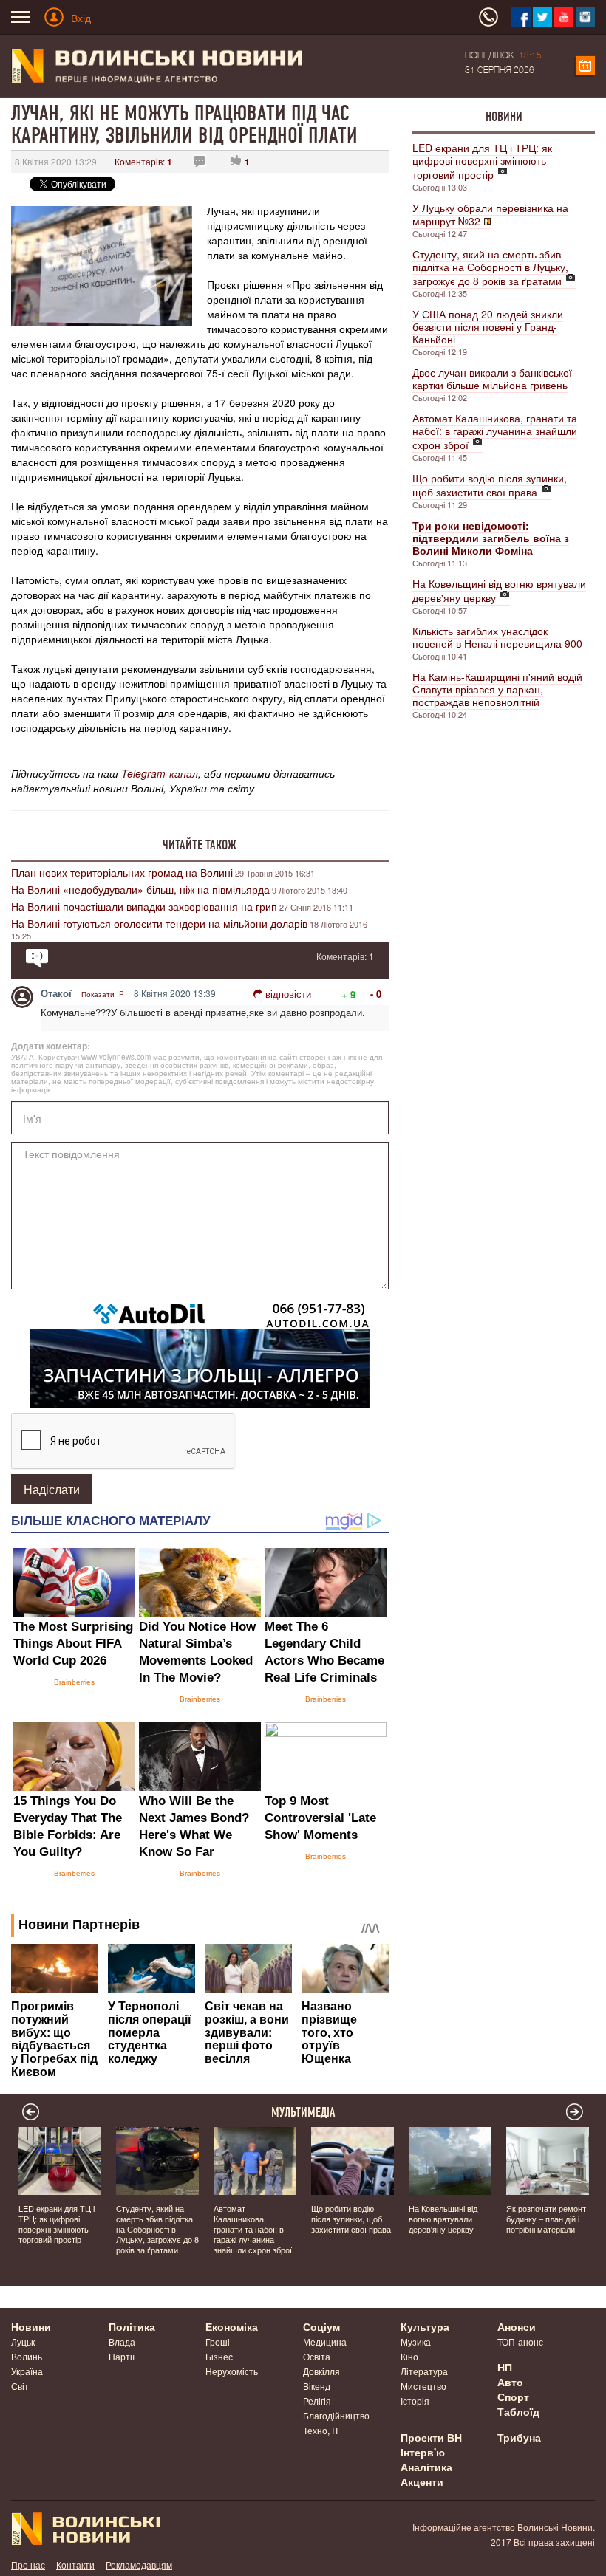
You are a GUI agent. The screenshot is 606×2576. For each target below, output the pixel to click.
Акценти (422, 2481)
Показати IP (103, 994)
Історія (415, 2401)
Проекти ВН (431, 2437)
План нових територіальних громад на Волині (122, 872)
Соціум (321, 2326)
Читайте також (200, 845)
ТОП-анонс (520, 2342)
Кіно (409, 2356)
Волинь (27, 2356)
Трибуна (519, 2437)
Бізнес (219, 2356)
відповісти (288, 994)
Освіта (317, 2356)
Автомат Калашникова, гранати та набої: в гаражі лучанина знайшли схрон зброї (495, 431)
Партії (122, 2356)
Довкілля (321, 2371)
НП (505, 2367)
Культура (425, 2326)
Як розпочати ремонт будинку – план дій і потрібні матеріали (546, 2219)
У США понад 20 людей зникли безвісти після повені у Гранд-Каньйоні (488, 326)
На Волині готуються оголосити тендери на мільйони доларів (159, 923)
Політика (132, 2326)
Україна (27, 2371)
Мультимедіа (303, 2112)
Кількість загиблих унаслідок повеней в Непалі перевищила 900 (497, 637)
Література (424, 2371)
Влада (122, 2342)
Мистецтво (423, 2386)
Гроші (218, 2342)
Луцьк (23, 2342)
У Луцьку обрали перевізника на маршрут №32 (490, 214)
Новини (504, 117)
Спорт (513, 2397)
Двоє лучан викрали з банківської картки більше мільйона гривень (492, 378)
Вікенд (317, 2386)
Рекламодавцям (139, 2565)
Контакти (75, 2565)
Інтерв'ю (423, 2452)
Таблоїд (518, 2411)
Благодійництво (336, 2415)
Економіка (232, 2326)
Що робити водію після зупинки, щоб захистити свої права (490, 485)
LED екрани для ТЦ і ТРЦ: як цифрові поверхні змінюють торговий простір (482, 161)
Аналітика (426, 2467)
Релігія (317, 2401)
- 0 (376, 994)
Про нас (28, 2565)
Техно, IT (321, 2430)
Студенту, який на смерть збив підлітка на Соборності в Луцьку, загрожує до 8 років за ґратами (490, 267)
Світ (20, 2386)
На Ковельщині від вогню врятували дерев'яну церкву (499, 590)
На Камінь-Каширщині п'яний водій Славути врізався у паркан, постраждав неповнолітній (497, 689)
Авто (510, 2382)
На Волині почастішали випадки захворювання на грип (144, 906)
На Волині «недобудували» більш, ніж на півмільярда (140, 889)
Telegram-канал (160, 773)
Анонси (517, 2326)
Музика (416, 2342)
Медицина (325, 2342)
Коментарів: (143, 161)
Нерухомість (232, 2371)
